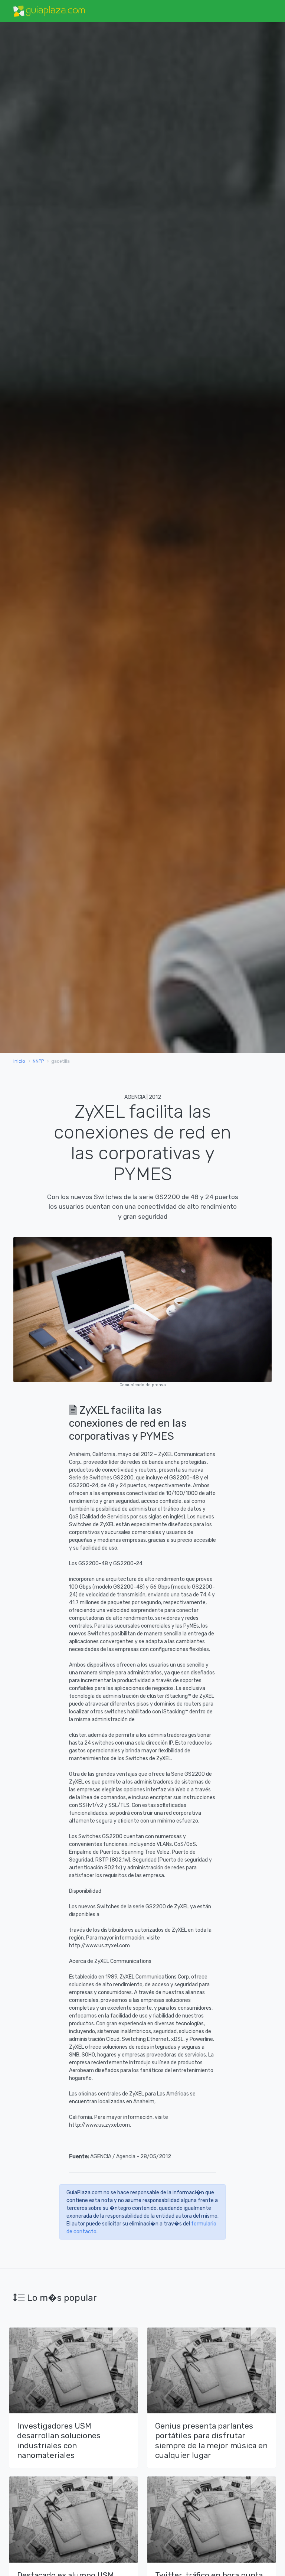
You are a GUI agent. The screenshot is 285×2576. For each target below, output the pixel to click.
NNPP (38, 1061)
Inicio (19, 1061)
